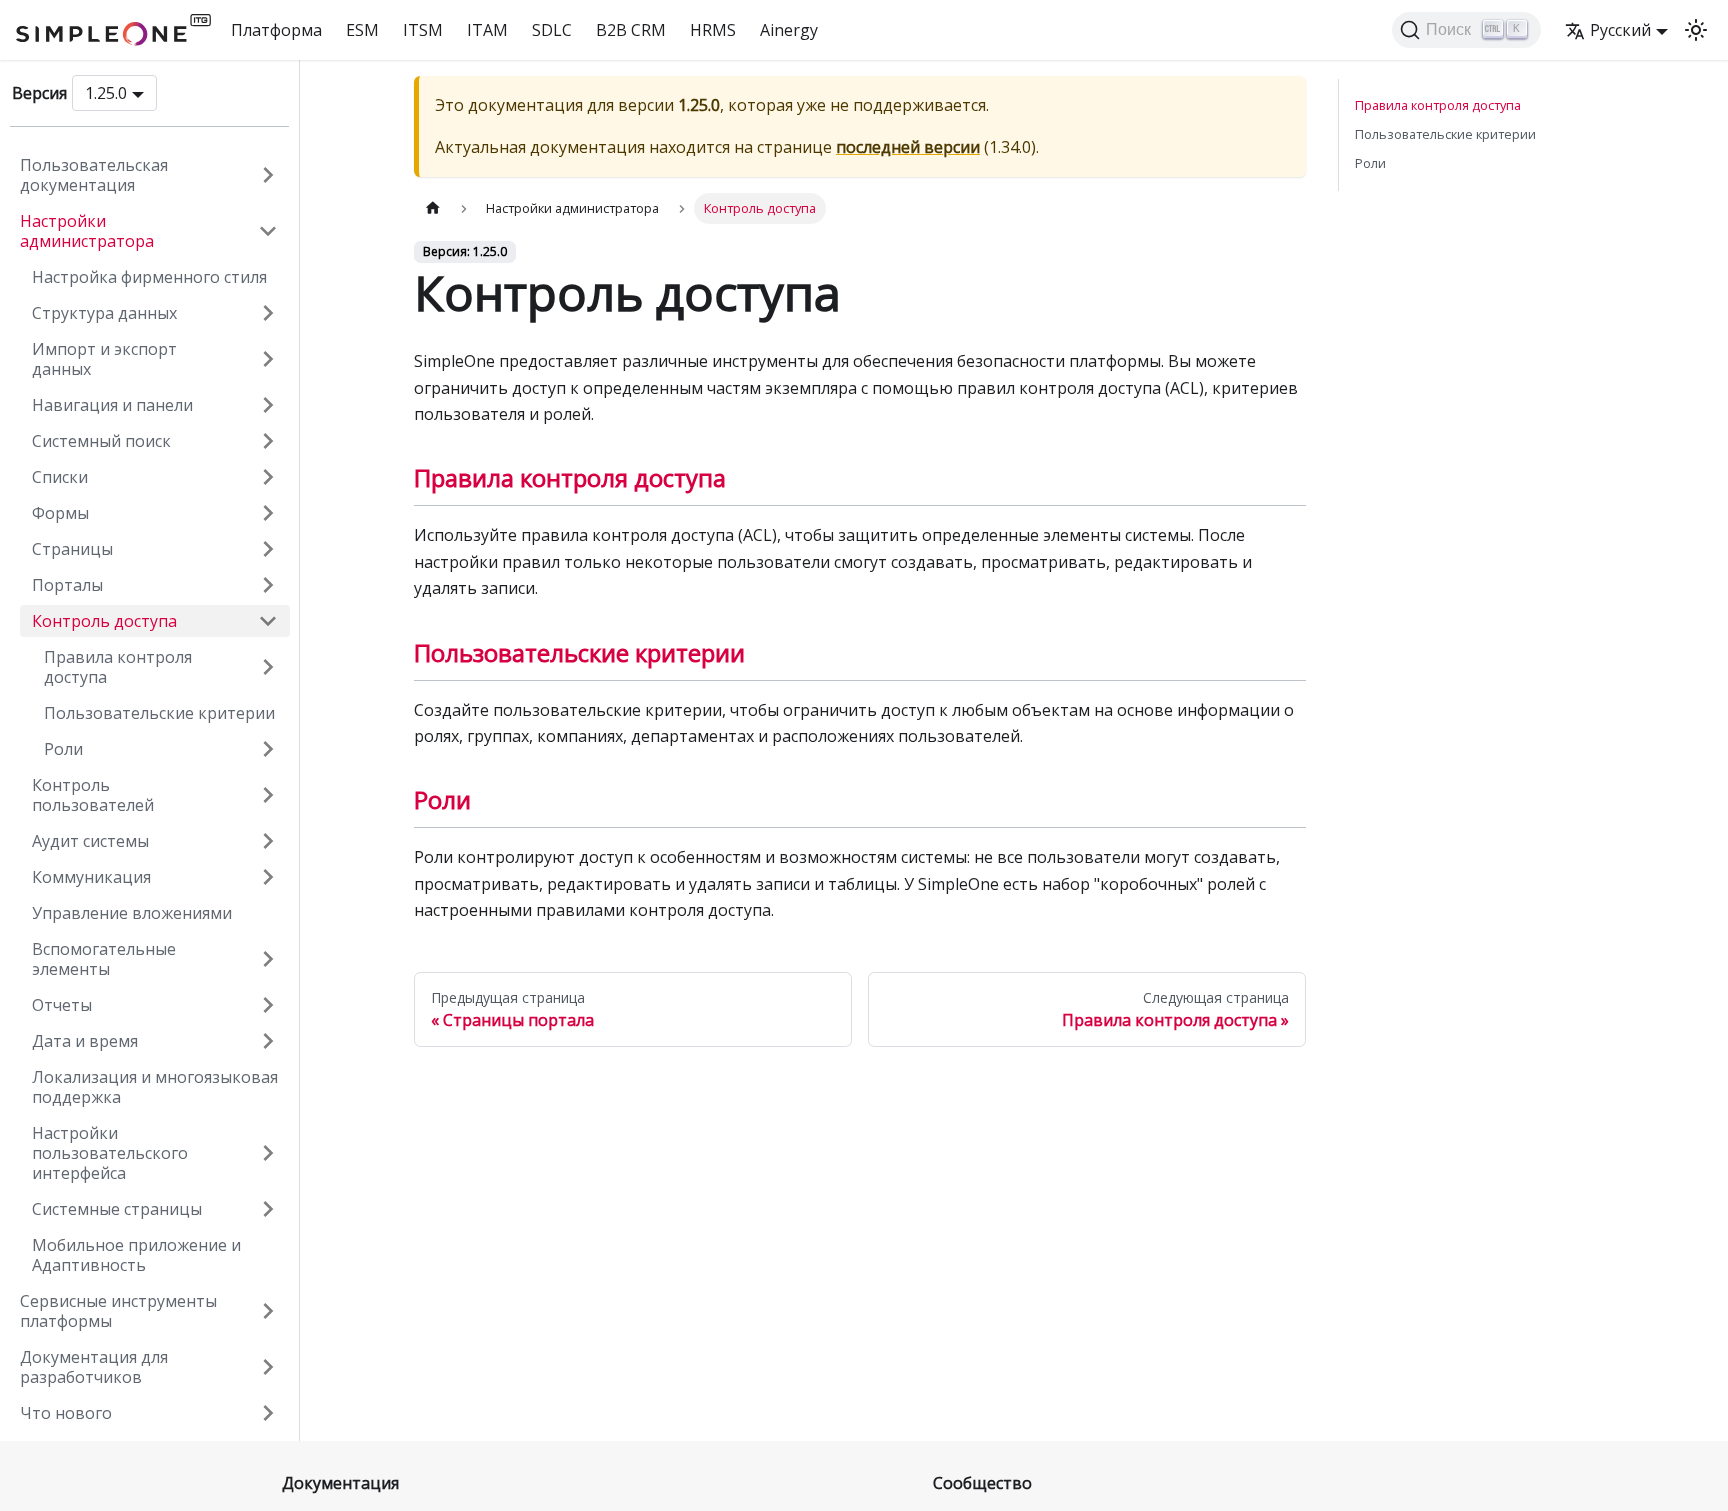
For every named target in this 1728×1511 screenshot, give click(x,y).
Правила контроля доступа (118, 667)
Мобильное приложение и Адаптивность (136, 1255)
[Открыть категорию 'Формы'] (268, 513)
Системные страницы (117, 1209)
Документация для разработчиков (94, 1367)
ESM (362, 30)
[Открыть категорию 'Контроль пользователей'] (268, 795)
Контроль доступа (104, 621)
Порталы (67, 585)
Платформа (276, 30)
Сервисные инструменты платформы (118, 1311)
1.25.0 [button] (106, 93)
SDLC (552, 30)
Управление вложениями (132, 913)
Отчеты (62, 1005)
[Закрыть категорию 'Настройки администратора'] (268, 231)
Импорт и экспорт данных (104, 359)
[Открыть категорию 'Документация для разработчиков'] (268, 1367)
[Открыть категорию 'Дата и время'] (268, 1041)
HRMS (713, 30)
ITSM (423, 30)
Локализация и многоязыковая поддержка (155, 1087)
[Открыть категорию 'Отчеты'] (268, 1005)
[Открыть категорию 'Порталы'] (268, 585)
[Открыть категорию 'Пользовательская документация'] (268, 175)
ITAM (487, 30)
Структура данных (104, 313)
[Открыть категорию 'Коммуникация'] (268, 877)
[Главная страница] (433, 208)
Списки (60, 477)
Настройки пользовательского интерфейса (110, 1153)
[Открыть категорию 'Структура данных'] (268, 313)
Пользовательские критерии (159, 713)
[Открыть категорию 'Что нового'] (268, 1413)
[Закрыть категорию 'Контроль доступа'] (268, 621)
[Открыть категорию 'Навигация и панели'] (268, 405)
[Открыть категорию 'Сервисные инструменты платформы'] (268, 1311)
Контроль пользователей (93, 795)
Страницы (72, 549)
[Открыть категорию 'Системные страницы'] (268, 1209)
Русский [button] (1620, 30)
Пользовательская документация (94, 175)
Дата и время (85, 1041)
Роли (63, 749)
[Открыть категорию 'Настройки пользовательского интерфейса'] (268, 1153)
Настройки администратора (87, 231)
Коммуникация (91, 877)
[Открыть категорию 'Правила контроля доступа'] (268, 667)
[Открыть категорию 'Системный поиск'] (268, 441)
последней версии (908, 147)
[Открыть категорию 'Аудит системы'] (268, 841)
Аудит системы (90, 841)
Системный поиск (101, 441)
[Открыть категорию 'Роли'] (268, 749)
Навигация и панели (112, 405)
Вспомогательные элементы (104, 959)
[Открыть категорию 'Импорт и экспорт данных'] (268, 359)
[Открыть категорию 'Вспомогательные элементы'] (268, 959)
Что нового (66, 1413)
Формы (60, 513)
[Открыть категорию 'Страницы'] (268, 549)
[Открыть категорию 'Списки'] (268, 477)
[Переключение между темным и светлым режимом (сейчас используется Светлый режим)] (1696, 30)
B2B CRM (631, 30)
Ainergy (789, 30)
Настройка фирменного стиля (149, 277)
